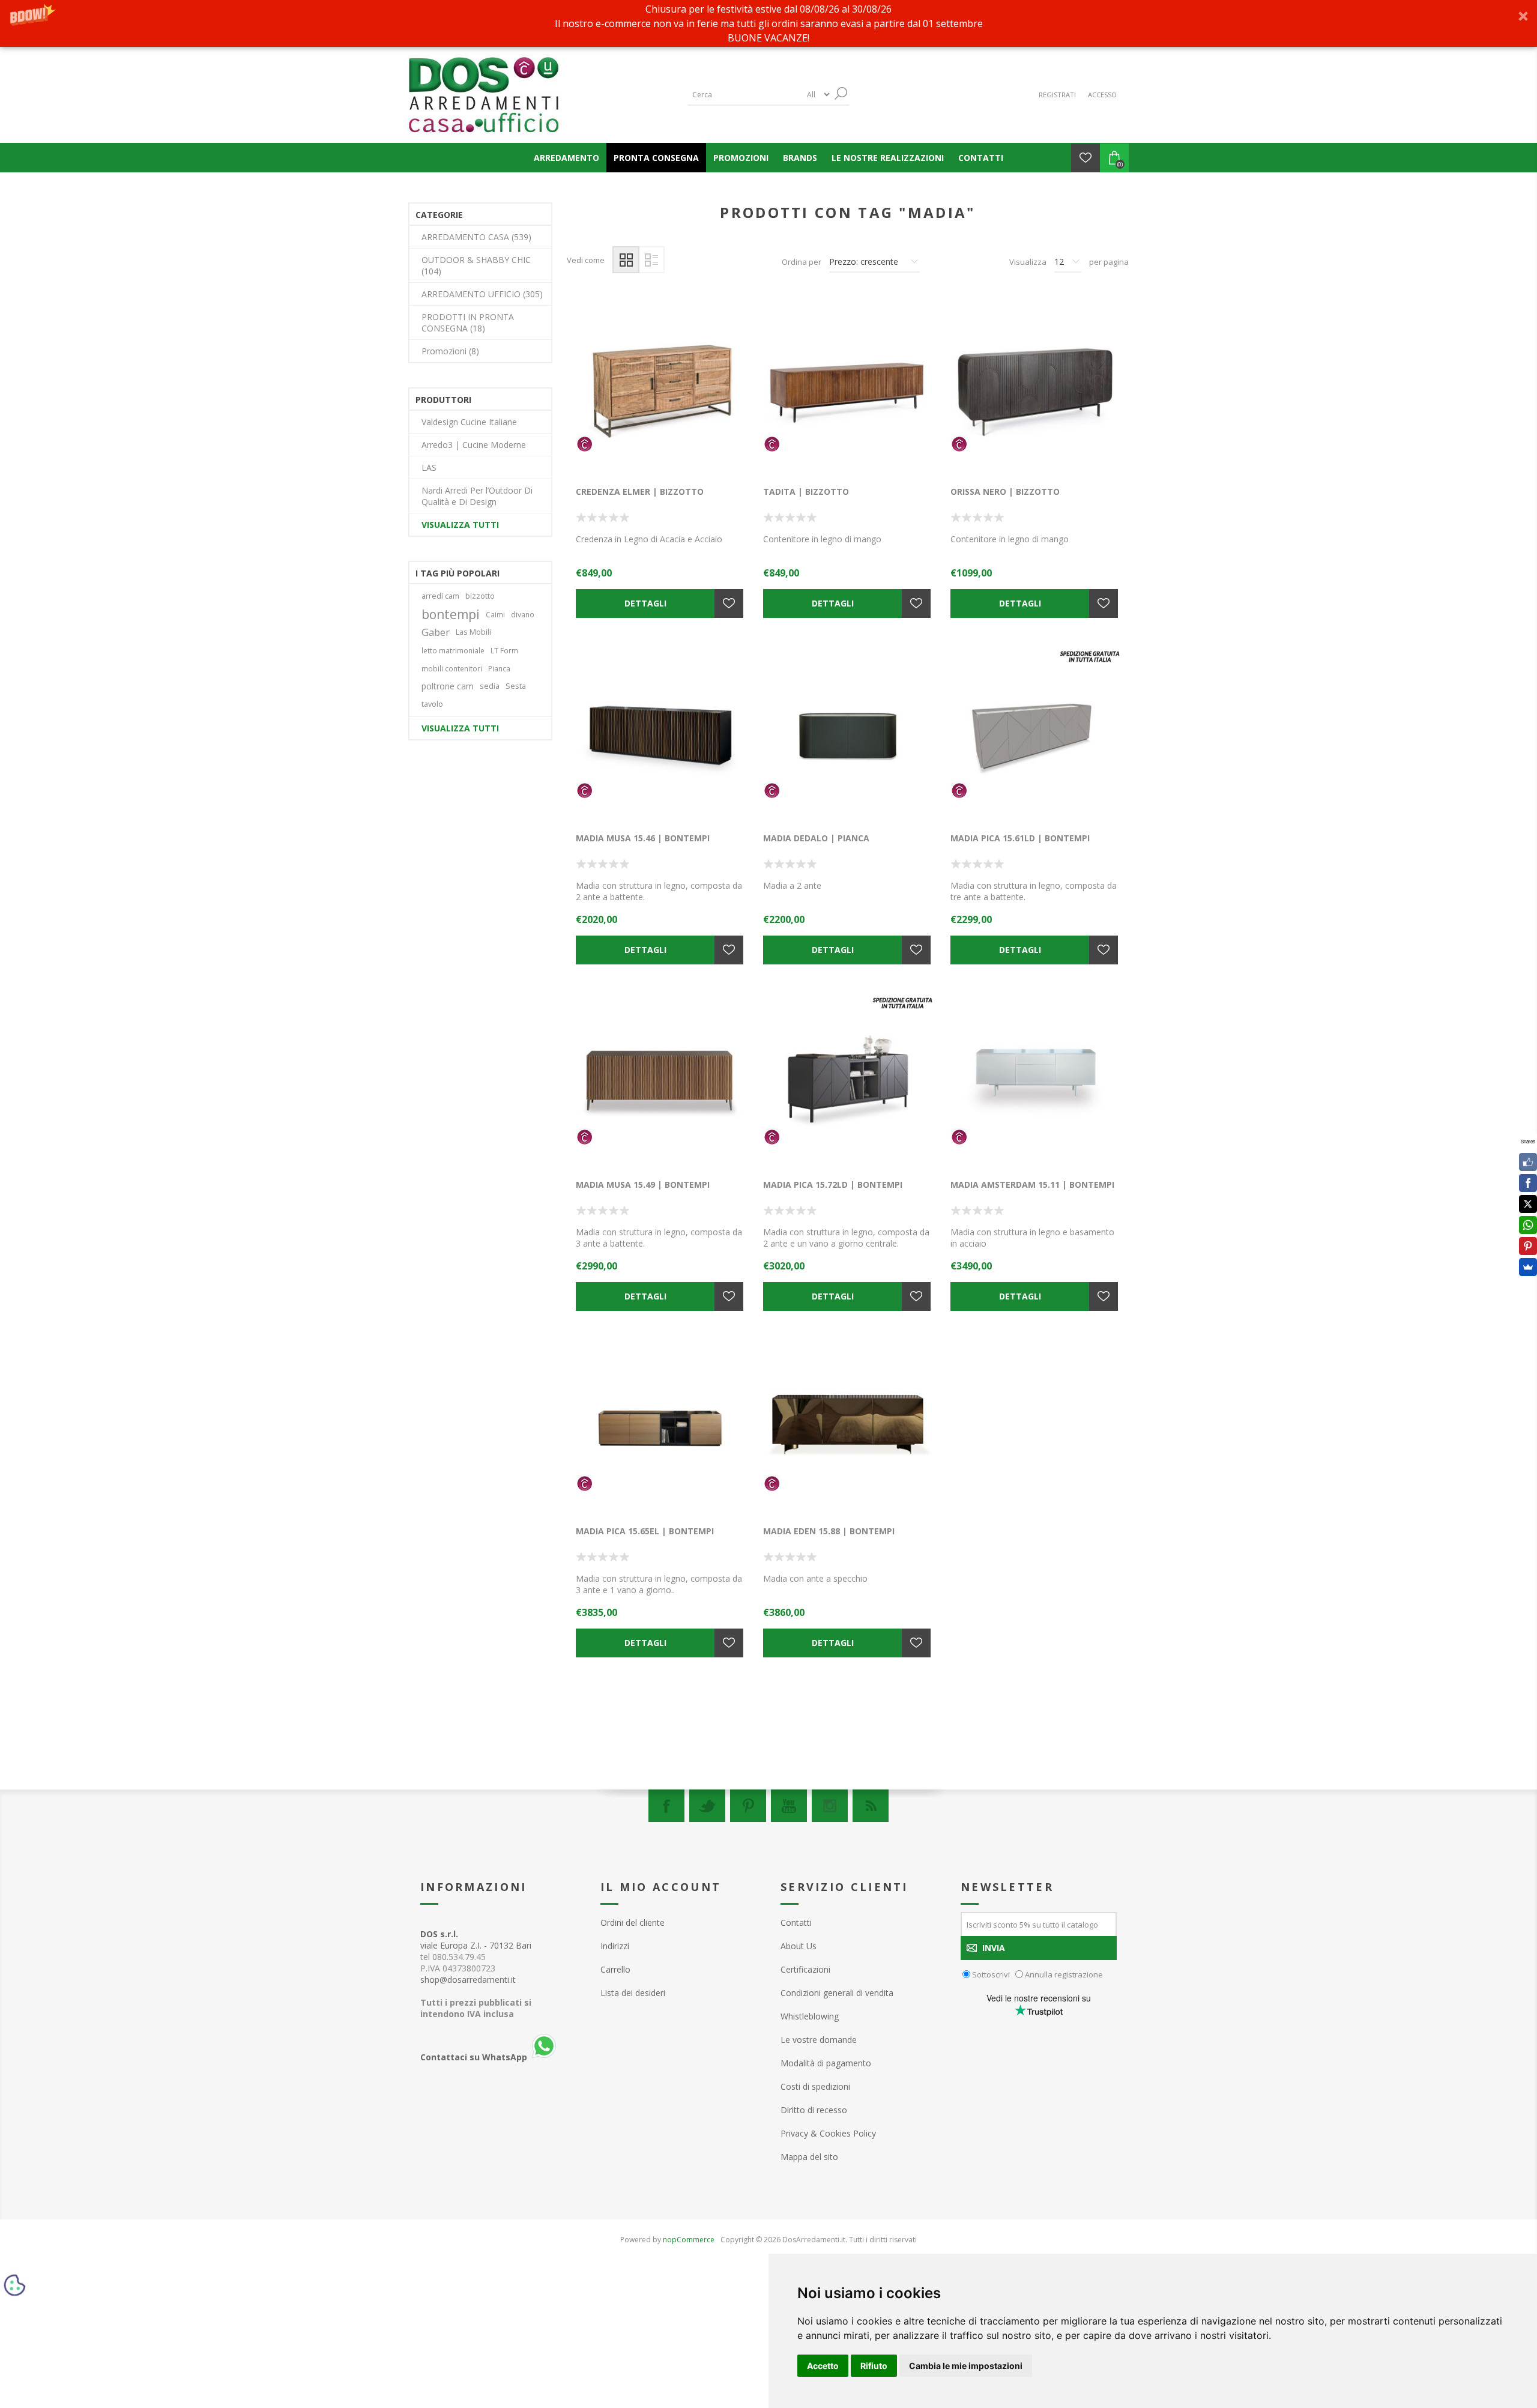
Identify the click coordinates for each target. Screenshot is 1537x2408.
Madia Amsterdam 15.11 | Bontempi (1032, 1184)
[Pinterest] (748, 1806)
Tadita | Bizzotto (806, 492)
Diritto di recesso (814, 2110)
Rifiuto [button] (874, 2366)
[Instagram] (830, 1806)
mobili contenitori (452, 668)
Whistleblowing (810, 2016)
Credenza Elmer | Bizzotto (640, 492)
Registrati (1057, 95)
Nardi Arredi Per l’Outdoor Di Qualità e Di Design (477, 496)
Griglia (626, 260)
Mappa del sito (809, 2157)
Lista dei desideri (633, 1993)
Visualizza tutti (460, 525)
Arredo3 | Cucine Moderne (474, 445)
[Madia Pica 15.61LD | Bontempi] (1035, 736)
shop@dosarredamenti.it (468, 1980)
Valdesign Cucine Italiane (469, 422)
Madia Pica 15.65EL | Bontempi (645, 1531)
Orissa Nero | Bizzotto (1005, 492)
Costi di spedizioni (815, 2086)
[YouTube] (789, 1806)
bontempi (451, 614)
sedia (490, 686)
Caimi (495, 614)
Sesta (516, 686)
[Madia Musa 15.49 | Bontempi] (660, 1082)
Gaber (436, 632)
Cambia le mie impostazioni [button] (966, 2366)
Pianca (499, 668)
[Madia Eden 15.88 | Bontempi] (848, 1429)
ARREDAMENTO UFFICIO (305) (482, 294)
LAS (429, 467)
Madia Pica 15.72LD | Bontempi (833, 1184)
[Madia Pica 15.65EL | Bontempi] (660, 1429)
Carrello (615, 1969)
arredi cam (440, 596)
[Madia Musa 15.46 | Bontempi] (660, 736)
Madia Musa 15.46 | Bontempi (643, 838)
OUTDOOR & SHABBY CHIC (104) (476, 265)
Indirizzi (615, 1946)
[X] (1528, 1204)
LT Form (504, 650)
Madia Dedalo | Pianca (816, 838)
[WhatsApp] (1528, 1225)
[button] (768, 23)
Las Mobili (473, 632)
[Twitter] (707, 1806)
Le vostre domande (819, 2040)
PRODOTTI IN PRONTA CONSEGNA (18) (468, 322)
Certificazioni (805, 1969)
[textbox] (744, 95)
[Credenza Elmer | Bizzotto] (660, 389)
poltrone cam (448, 686)
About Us (799, 1946)
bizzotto (480, 596)
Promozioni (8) (450, 351)
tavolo (432, 704)
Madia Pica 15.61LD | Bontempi (1020, 838)
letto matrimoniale (453, 650)
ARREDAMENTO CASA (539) (476, 237)
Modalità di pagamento (826, 2063)
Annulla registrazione (1064, 1974)
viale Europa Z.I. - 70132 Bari (476, 1940)
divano (523, 614)
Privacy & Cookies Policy (828, 2133)
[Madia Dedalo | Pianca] (848, 736)
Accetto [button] (823, 2366)
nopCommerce (689, 2240)
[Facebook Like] (1528, 1162)
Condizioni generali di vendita (837, 1993)
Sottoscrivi (991, 1974)
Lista (651, 260)
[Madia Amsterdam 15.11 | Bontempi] (1035, 1082)
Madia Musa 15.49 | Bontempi (643, 1184)
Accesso (1102, 95)
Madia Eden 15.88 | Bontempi (829, 1531)
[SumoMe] (1528, 1267)
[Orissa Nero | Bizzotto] (1035, 389)
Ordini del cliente (633, 1922)
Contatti (796, 1922)
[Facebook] (666, 1806)
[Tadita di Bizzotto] (848, 389)
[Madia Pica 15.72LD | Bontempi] (848, 1082)
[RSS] (871, 1806)
